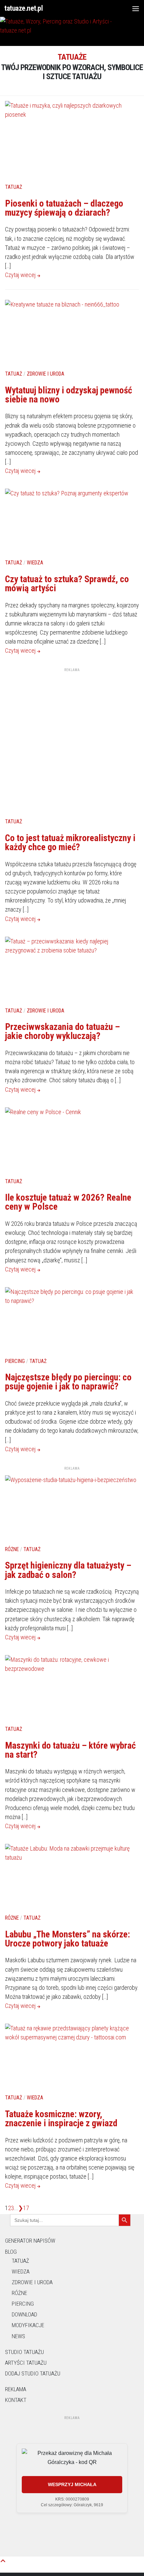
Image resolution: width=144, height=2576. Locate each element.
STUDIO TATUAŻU (24, 2352)
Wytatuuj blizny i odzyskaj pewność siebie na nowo (68, 395)
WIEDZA (21, 2271)
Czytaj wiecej (21, 275)
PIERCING (23, 2304)
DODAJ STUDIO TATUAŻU (33, 2373)
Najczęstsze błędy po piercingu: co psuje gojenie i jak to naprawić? (68, 1382)
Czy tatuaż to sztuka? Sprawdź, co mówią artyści (67, 584)
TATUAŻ (20, 2261)
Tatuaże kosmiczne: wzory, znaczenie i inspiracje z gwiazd (61, 2119)
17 (26, 2208)
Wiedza (35, 563)
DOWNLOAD (24, 2314)
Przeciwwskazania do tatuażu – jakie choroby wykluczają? (62, 1031)
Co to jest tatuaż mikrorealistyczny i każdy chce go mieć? (70, 843)
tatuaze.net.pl (23, 8)
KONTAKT (16, 2400)
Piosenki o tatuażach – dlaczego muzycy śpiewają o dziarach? (64, 208)
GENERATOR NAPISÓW (30, 2241)
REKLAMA (16, 2389)
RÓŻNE (19, 2293)
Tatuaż (14, 187)
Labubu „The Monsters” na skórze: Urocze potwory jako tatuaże (67, 1939)
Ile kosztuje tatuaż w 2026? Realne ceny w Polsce (68, 1202)
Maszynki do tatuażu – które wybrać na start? (70, 1750)
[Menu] (136, 8)
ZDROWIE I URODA (32, 2282)
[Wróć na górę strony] (3, 2561)
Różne (12, 1549)
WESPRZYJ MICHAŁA (72, 2484)
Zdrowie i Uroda (46, 374)
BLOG (11, 2252)
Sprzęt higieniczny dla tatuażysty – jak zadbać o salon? (68, 1570)
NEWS (18, 2336)
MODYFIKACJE (28, 2325)
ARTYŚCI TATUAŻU (26, 2363)
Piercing (15, 1361)
